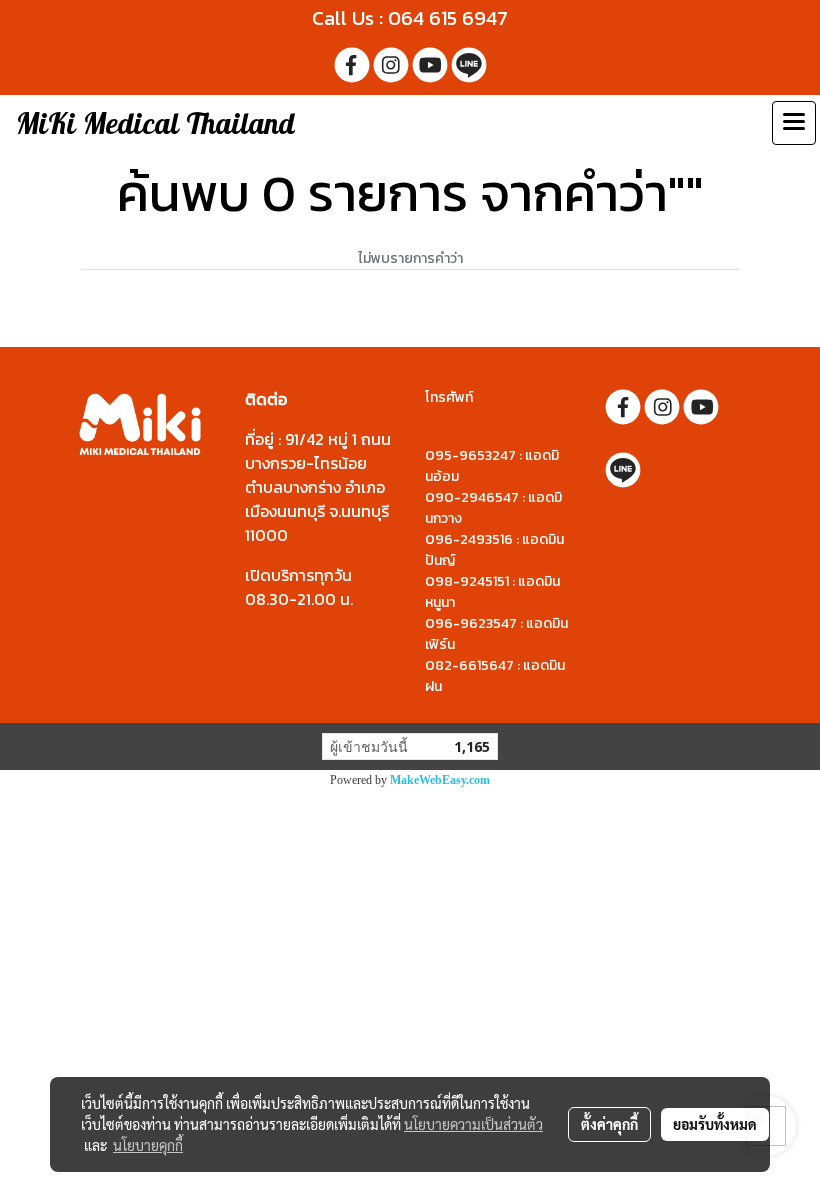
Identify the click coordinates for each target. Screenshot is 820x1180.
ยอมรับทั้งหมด (715, 1124)
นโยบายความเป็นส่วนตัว (473, 1124)
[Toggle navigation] (794, 123)
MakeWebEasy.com (440, 780)
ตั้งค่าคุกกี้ (609, 1124)
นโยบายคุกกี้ (148, 1145)
